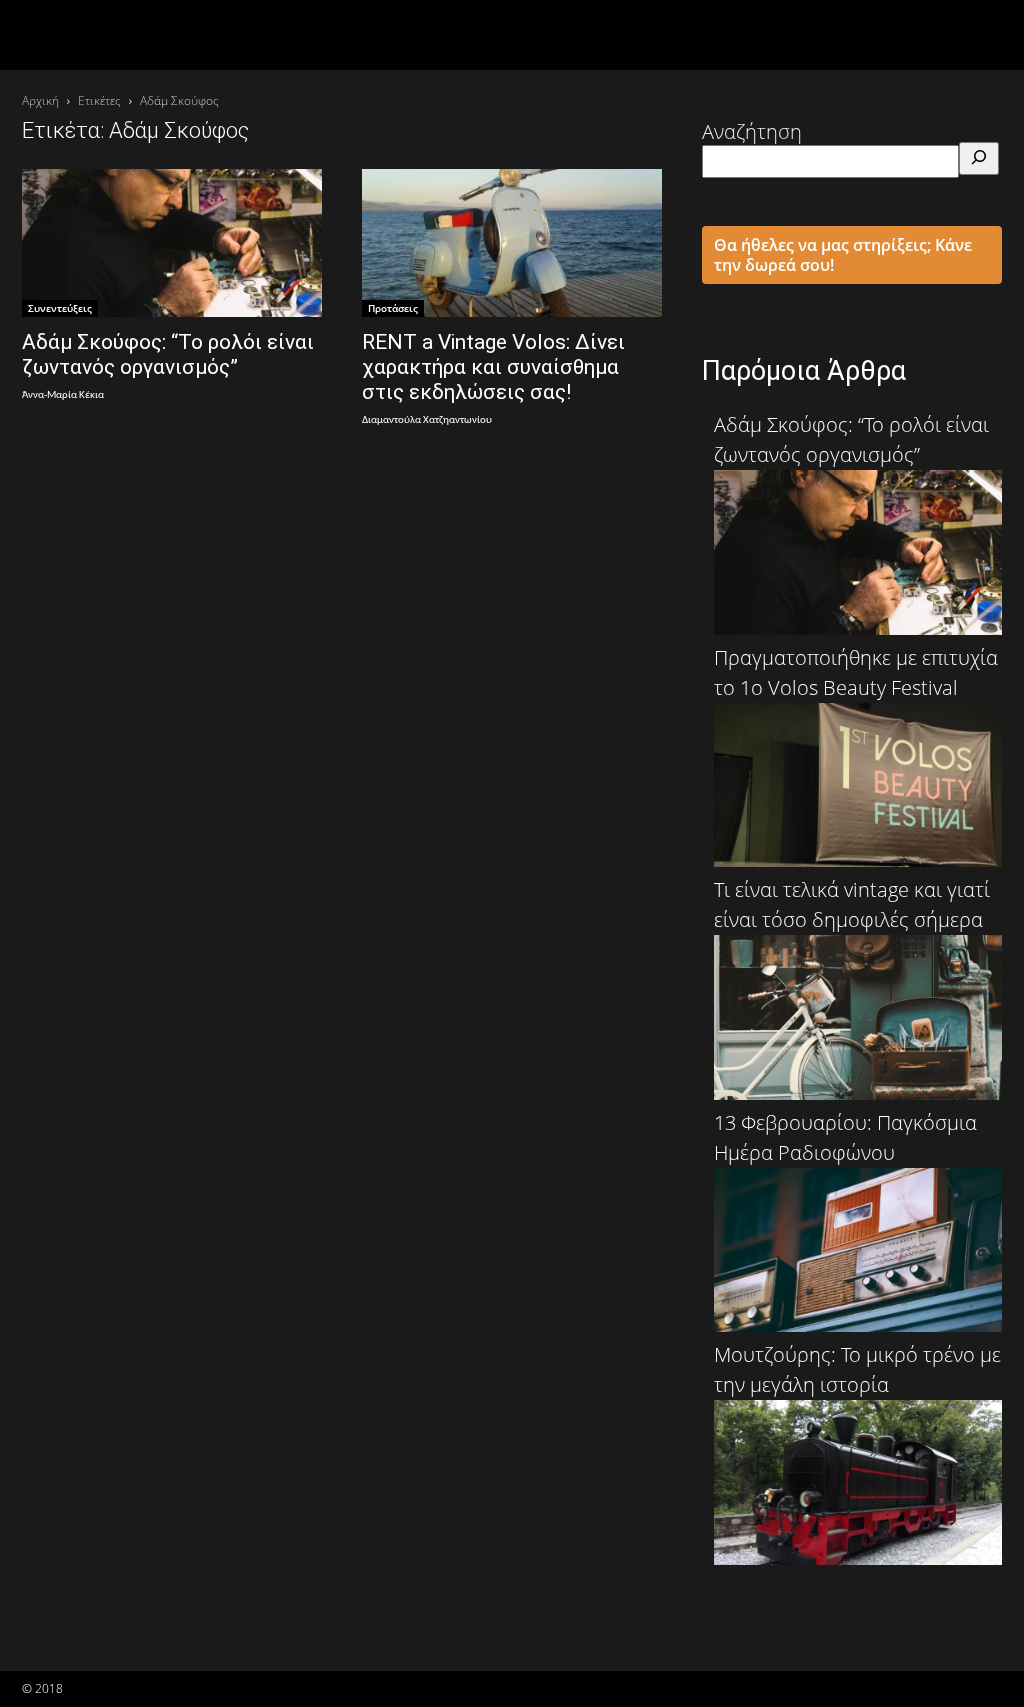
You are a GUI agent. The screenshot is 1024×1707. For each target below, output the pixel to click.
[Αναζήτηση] (979, 158)
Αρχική (40, 100)
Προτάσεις (393, 308)
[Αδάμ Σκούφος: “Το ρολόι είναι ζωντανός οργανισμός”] (172, 243)
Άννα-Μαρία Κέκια (63, 395)
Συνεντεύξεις (60, 308)
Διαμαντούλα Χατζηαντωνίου (427, 420)
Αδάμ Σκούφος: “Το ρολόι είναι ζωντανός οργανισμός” (168, 354)
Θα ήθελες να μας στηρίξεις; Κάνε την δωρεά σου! (843, 255)
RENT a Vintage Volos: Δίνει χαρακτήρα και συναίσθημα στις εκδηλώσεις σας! (493, 367)
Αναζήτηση (752, 131)
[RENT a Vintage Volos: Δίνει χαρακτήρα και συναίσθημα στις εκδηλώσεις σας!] (512, 243)
